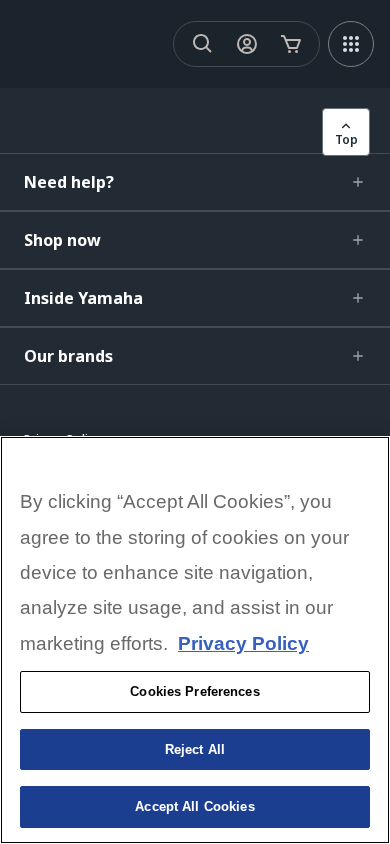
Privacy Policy (243, 643)
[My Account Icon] (247, 44)
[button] (195, 182)
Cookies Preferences (194, 691)
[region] (195, 640)
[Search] (203, 44)
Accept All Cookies (194, 806)
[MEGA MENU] (351, 44)
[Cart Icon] (291, 44)
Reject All (195, 749)
